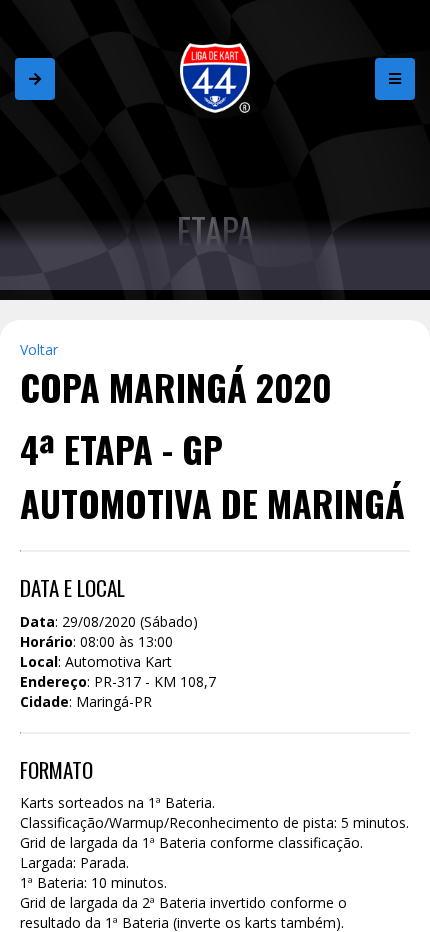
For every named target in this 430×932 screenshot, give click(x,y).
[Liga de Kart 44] (215, 77)
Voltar (39, 349)
